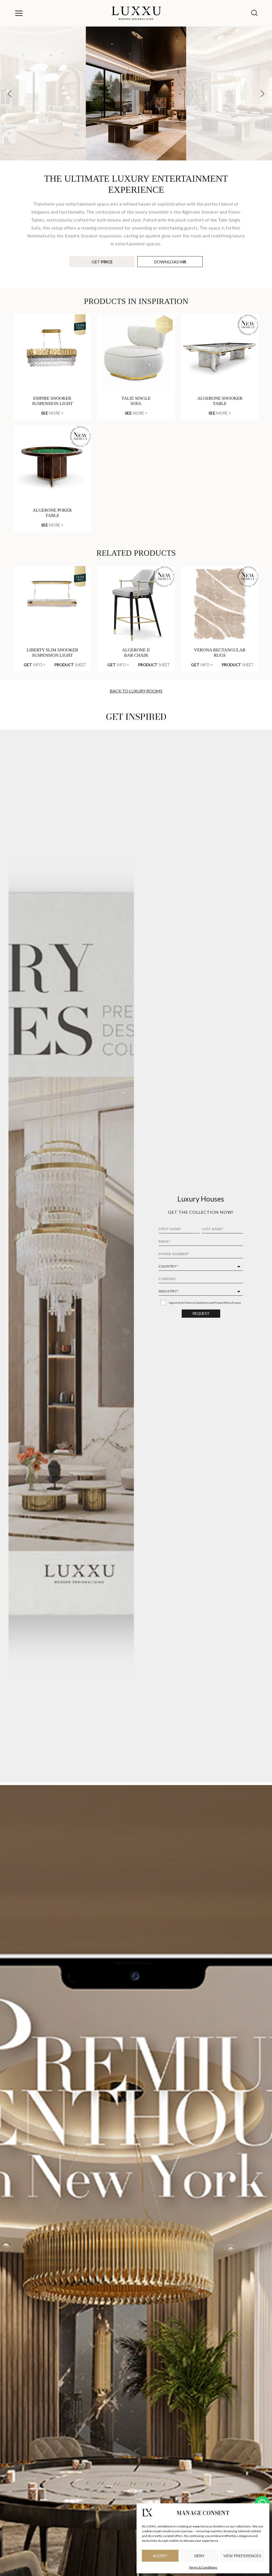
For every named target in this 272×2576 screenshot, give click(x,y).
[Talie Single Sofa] (136, 353)
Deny (199, 2556)
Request (201, 1314)
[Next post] (262, 94)
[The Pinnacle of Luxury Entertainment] (229, 93)
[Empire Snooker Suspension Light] (52, 353)
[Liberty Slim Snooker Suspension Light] (52, 605)
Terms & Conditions (203, 2567)
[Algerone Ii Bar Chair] (136, 605)
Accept (160, 2556)
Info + (35, 665)
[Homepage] (137, 13)
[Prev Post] (10, 94)
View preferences (242, 2556)
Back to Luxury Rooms (136, 691)
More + (52, 413)
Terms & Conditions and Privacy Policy (208, 1303)
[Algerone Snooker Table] (220, 353)
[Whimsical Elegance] (43, 93)
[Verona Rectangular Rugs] (220, 605)
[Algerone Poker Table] (52, 465)
